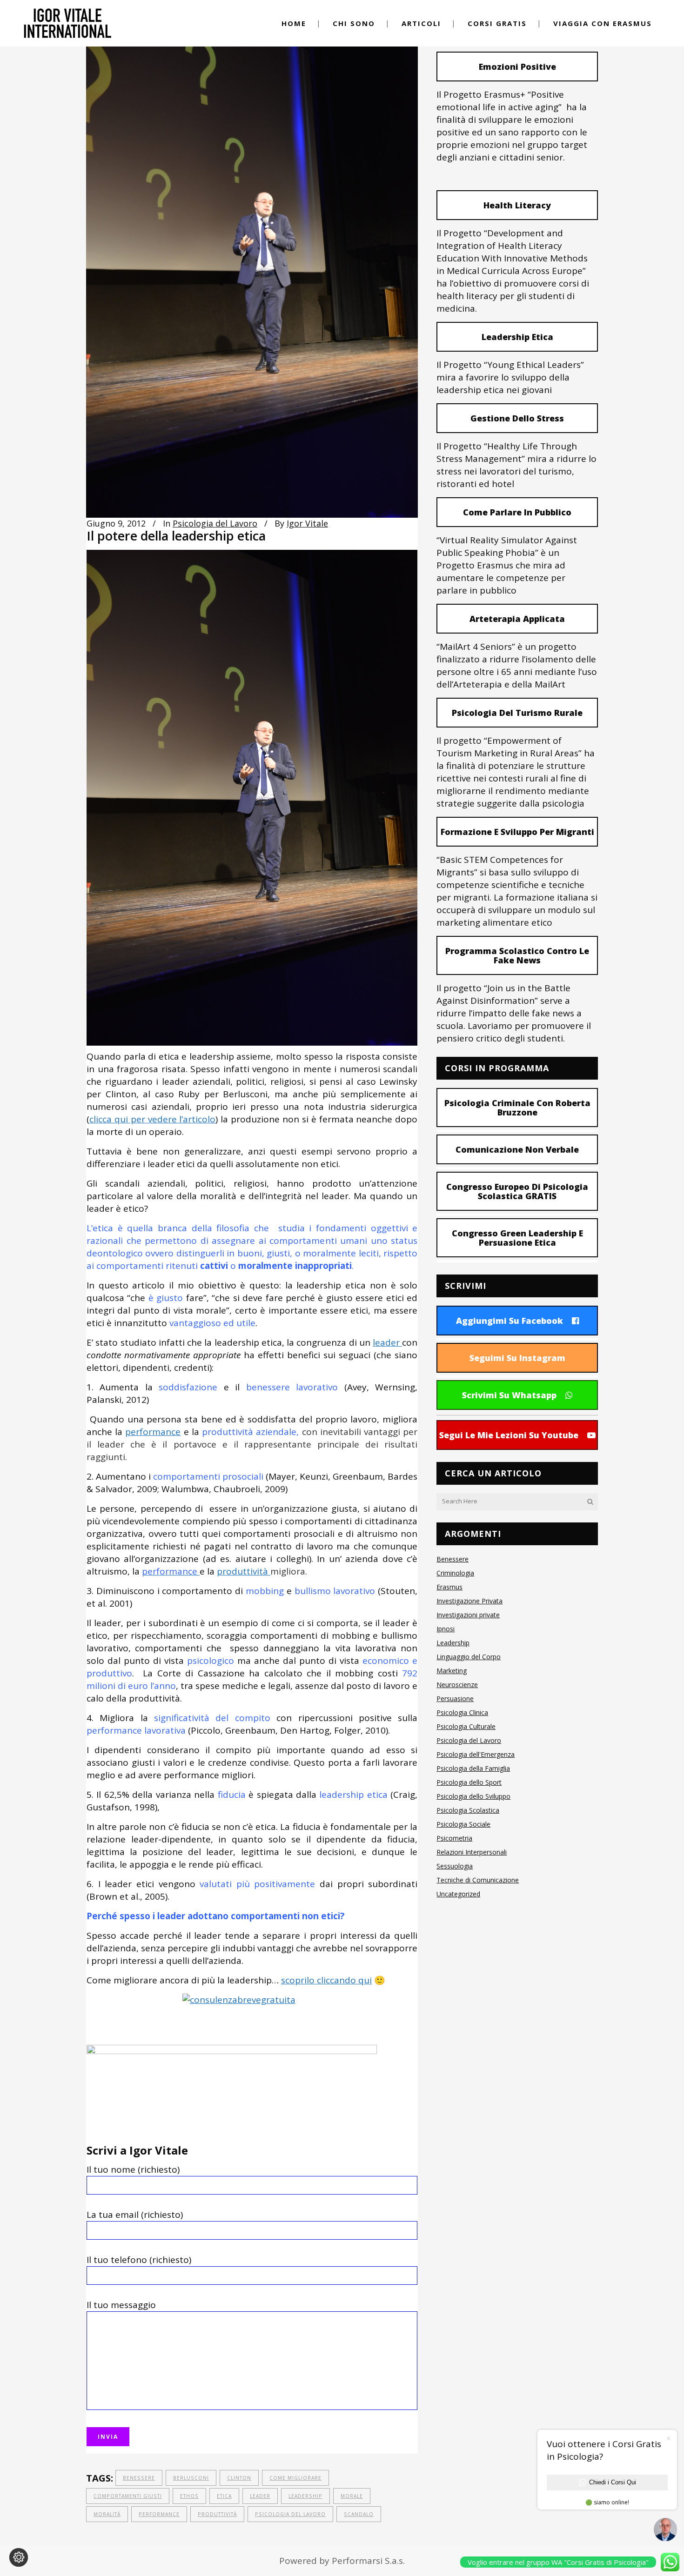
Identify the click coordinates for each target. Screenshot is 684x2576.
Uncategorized (458, 1894)
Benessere (139, 2478)
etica (224, 2496)
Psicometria (454, 1838)
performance (153, 1432)
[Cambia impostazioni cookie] (19, 2557)
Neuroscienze (457, 1685)
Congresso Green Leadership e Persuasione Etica (517, 1238)
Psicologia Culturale (466, 1726)
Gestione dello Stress (517, 418)
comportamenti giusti (128, 2496)
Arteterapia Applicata (517, 619)
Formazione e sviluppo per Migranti (517, 832)
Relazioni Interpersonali (472, 1852)
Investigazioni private (468, 1615)
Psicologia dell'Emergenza (476, 1754)
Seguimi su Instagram (517, 1358)
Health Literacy (517, 205)
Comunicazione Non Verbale (517, 1149)
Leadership (305, 2496)
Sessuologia (455, 1866)
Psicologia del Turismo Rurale (517, 713)
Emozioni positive (517, 67)
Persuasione (455, 1698)
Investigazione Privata (469, 1601)
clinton (239, 2478)
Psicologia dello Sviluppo (473, 1796)
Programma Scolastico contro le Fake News (517, 955)
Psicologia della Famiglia (473, 1768)
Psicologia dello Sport (469, 1782)
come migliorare (295, 2478)
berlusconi (191, 2478)
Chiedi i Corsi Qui (613, 2482)
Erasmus (449, 1587)
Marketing (452, 1671)
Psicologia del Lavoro (215, 523)
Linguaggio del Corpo (469, 1657)
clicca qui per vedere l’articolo (152, 1119)
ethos (189, 2496)
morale (352, 2496)
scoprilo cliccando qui (326, 1980)
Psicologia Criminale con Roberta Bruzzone (517, 1108)
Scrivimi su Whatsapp (509, 1395)
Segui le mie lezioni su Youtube (509, 1435)
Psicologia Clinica (462, 1712)
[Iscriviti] (232, 2051)
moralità (107, 2514)
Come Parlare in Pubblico (517, 512)
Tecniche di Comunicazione (478, 1880)
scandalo (359, 2514)
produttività (244, 1571)
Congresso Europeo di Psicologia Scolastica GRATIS (517, 1191)
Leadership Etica (517, 337)
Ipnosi (446, 1629)
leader (387, 1342)
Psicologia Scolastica (468, 1810)
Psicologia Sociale (463, 1824)
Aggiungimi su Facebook (510, 1321)
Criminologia (455, 1573)
